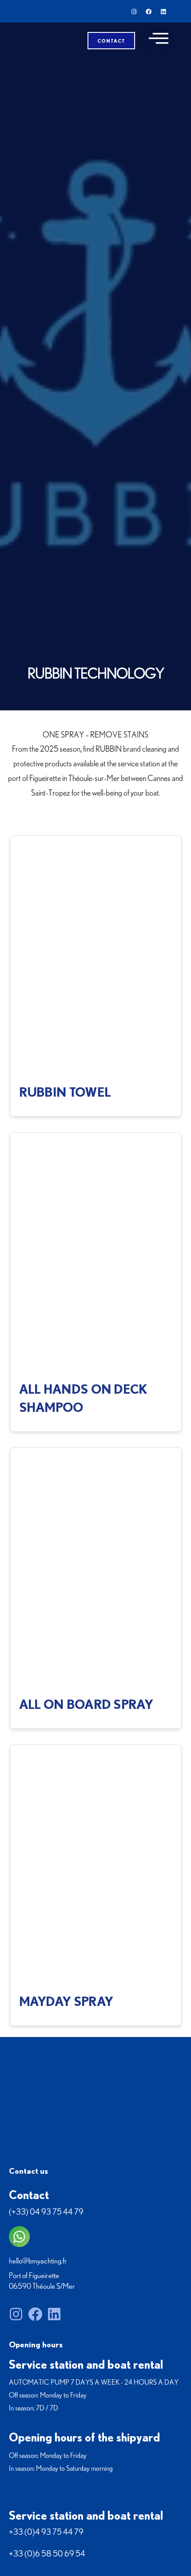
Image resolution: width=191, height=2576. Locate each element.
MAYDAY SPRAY (66, 2001)
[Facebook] (149, 12)
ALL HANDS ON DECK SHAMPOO (83, 1398)
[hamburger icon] (155, 41)
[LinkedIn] (163, 12)
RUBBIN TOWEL (65, 1092)
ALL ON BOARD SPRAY (86, 1704)
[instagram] (134, 12)
